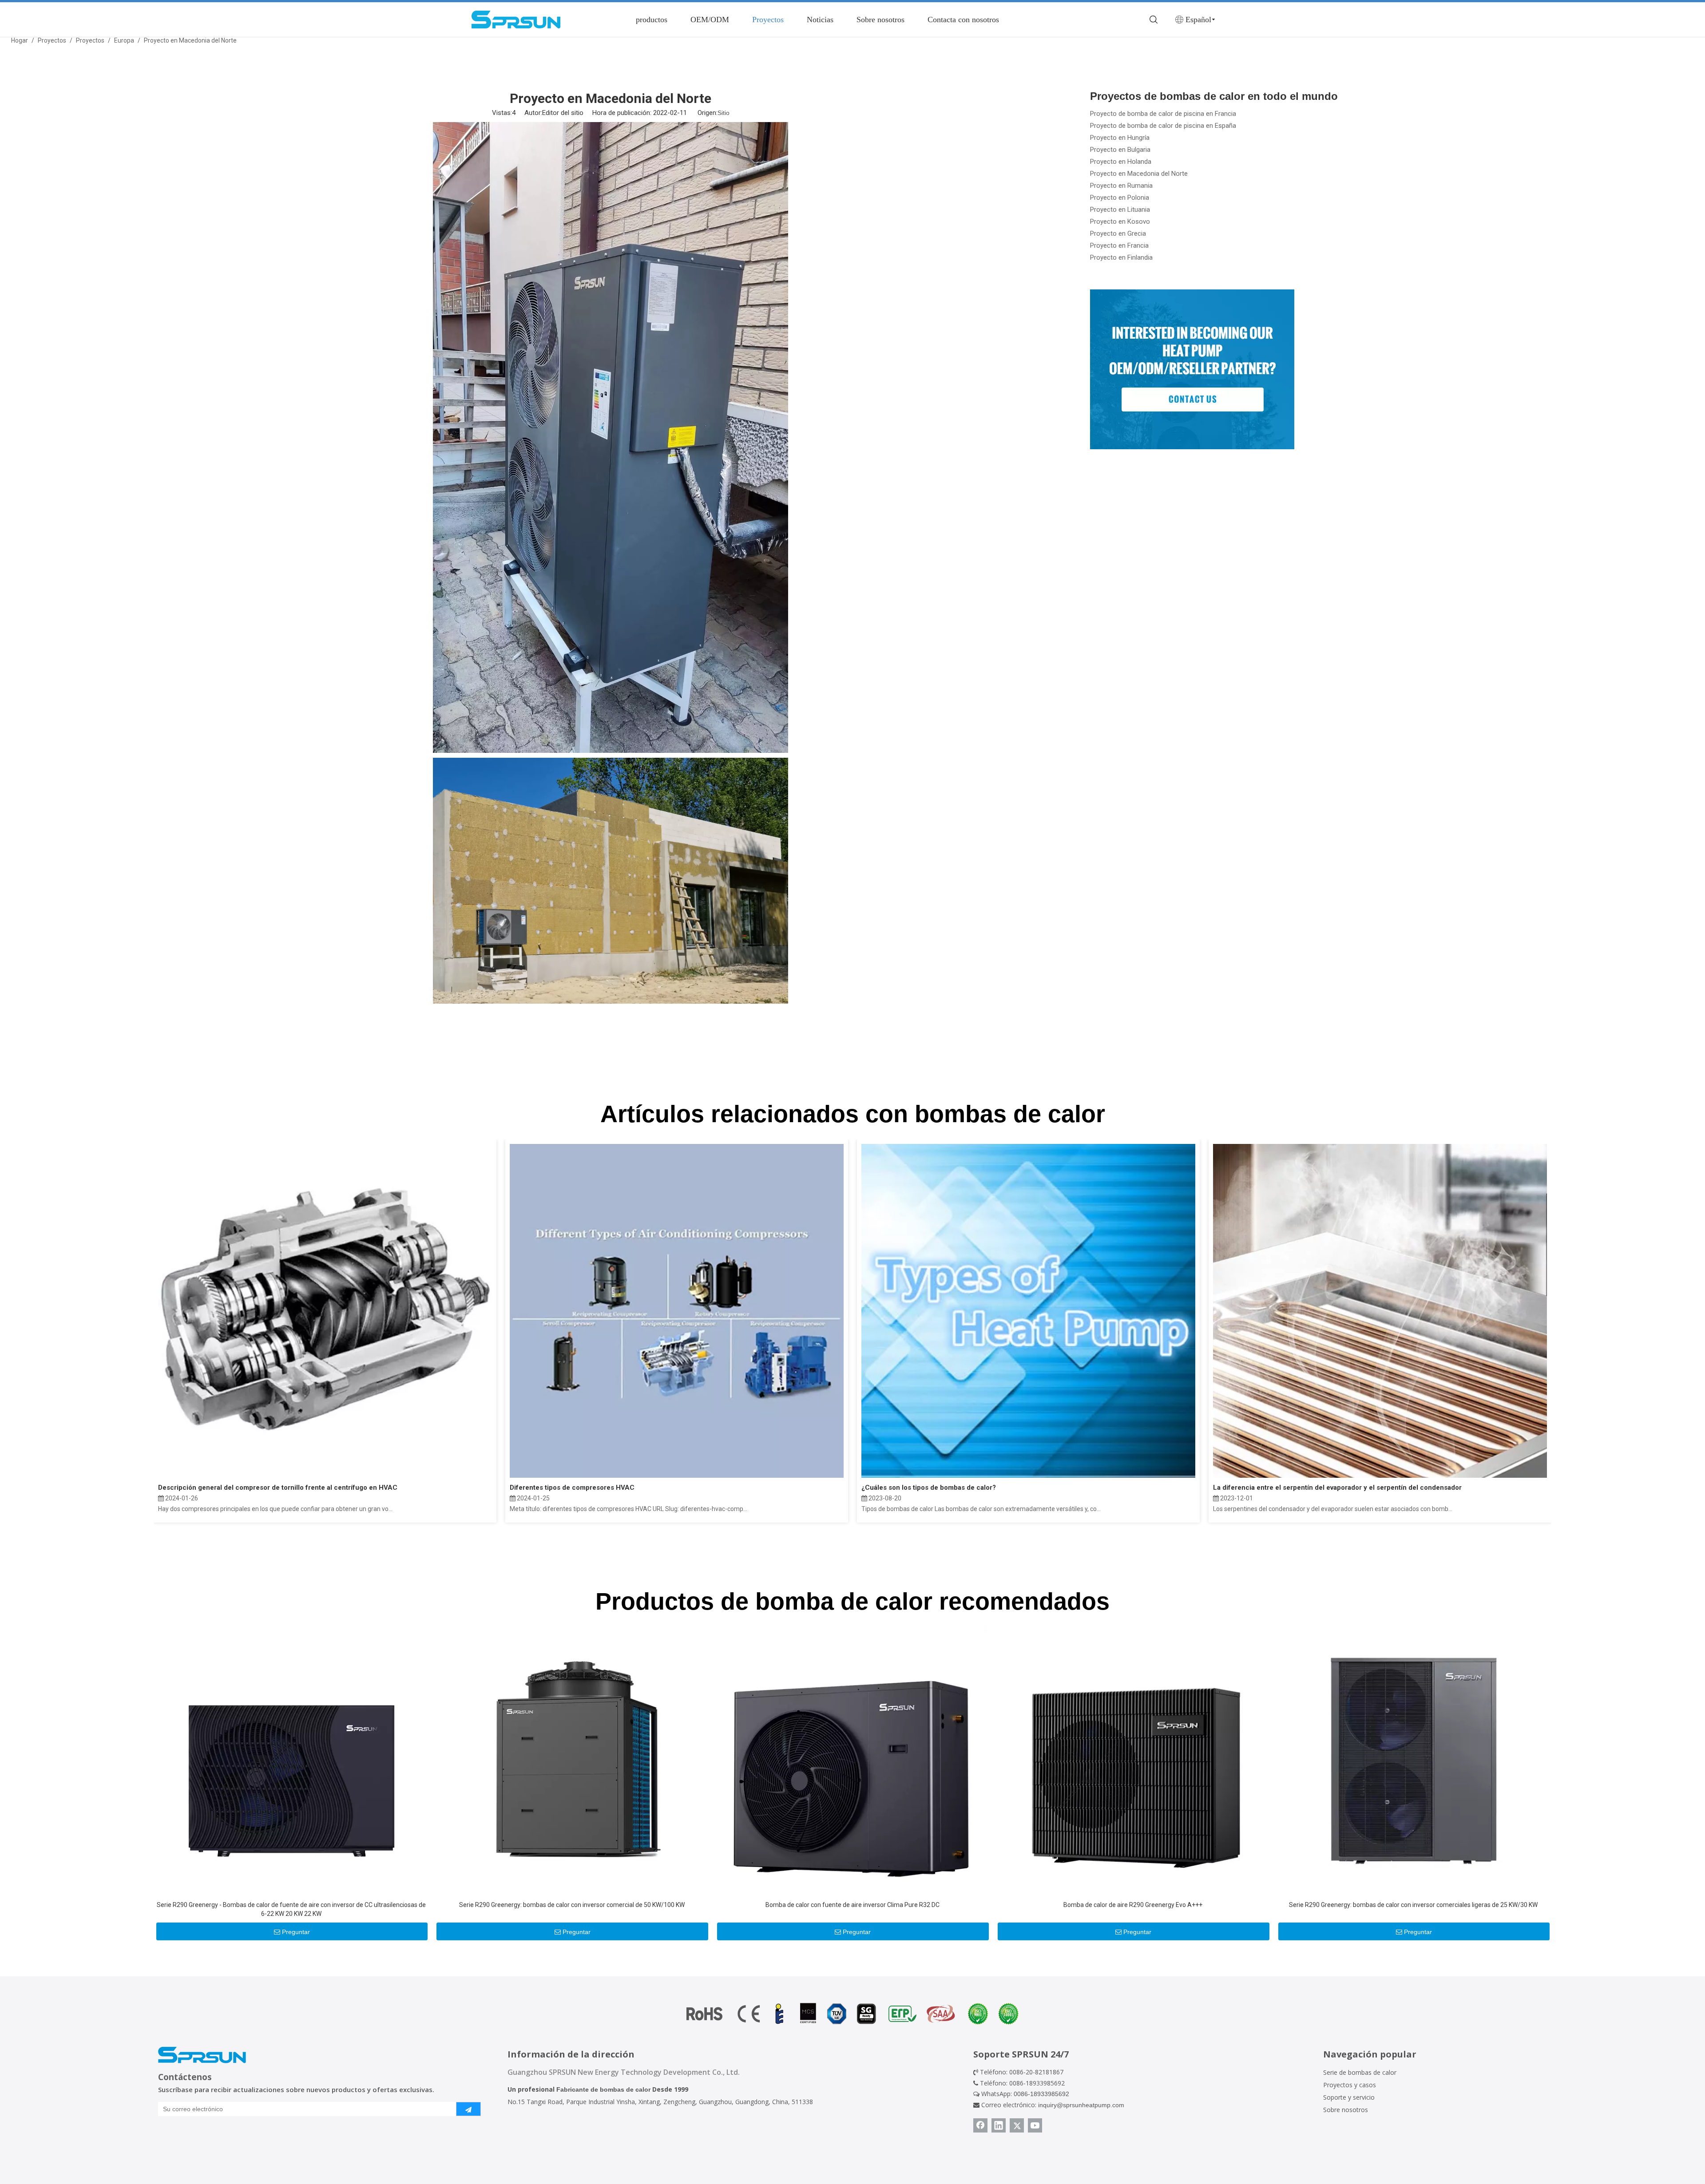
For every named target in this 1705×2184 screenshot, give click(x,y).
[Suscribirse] (468, 2109)
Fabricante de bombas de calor (603, 2089)
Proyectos (768, 20)
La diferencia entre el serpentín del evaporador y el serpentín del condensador (1337, 1488)
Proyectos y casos (1350, 2085)
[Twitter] (1017, 2125)
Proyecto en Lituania (1120, 210)
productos (652, 20)
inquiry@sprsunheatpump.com (1081, 2105)
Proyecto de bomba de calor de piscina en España (1163, 126)
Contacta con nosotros (963, 20)
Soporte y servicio (1349, 2097)
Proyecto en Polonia (1120, 198)
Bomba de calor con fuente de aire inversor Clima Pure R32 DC (852, 1905)
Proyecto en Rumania (1121, 186)
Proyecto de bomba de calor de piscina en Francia (1163, 114)
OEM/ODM (710, 20)
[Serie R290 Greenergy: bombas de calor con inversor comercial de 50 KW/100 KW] (572, 1760)
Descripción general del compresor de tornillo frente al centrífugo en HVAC (278, 1488)
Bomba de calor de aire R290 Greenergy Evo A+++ (1133, 1905)
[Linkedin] (999, 2125)
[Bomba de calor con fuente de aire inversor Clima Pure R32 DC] (852, 1760)
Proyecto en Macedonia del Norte (1139, 174)
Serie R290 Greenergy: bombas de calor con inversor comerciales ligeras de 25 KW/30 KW (1413, 1905)
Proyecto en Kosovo (1120, 222)
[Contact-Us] (1192, 369)
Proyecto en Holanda (1121, 162)
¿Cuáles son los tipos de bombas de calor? (929, 1488)
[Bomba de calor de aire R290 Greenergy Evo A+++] (1133, 1760)
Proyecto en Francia (1119, 245)
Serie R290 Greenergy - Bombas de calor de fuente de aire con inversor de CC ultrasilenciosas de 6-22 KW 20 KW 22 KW (291, 1909)
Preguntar (296, 1932)
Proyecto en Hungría (1120, 138)
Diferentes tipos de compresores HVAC (572, 1488)
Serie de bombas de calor (1360, 2072)
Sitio (724, 113)
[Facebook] (980, 2125)
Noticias (820, 20)
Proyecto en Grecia (1118, 233)
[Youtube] (1035, 2125)
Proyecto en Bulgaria (1120, 150)
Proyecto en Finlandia (1121, 257)
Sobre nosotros (880, 20)
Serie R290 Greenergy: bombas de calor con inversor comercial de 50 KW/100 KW (572, 1905)
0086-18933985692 (1041, 2094)
